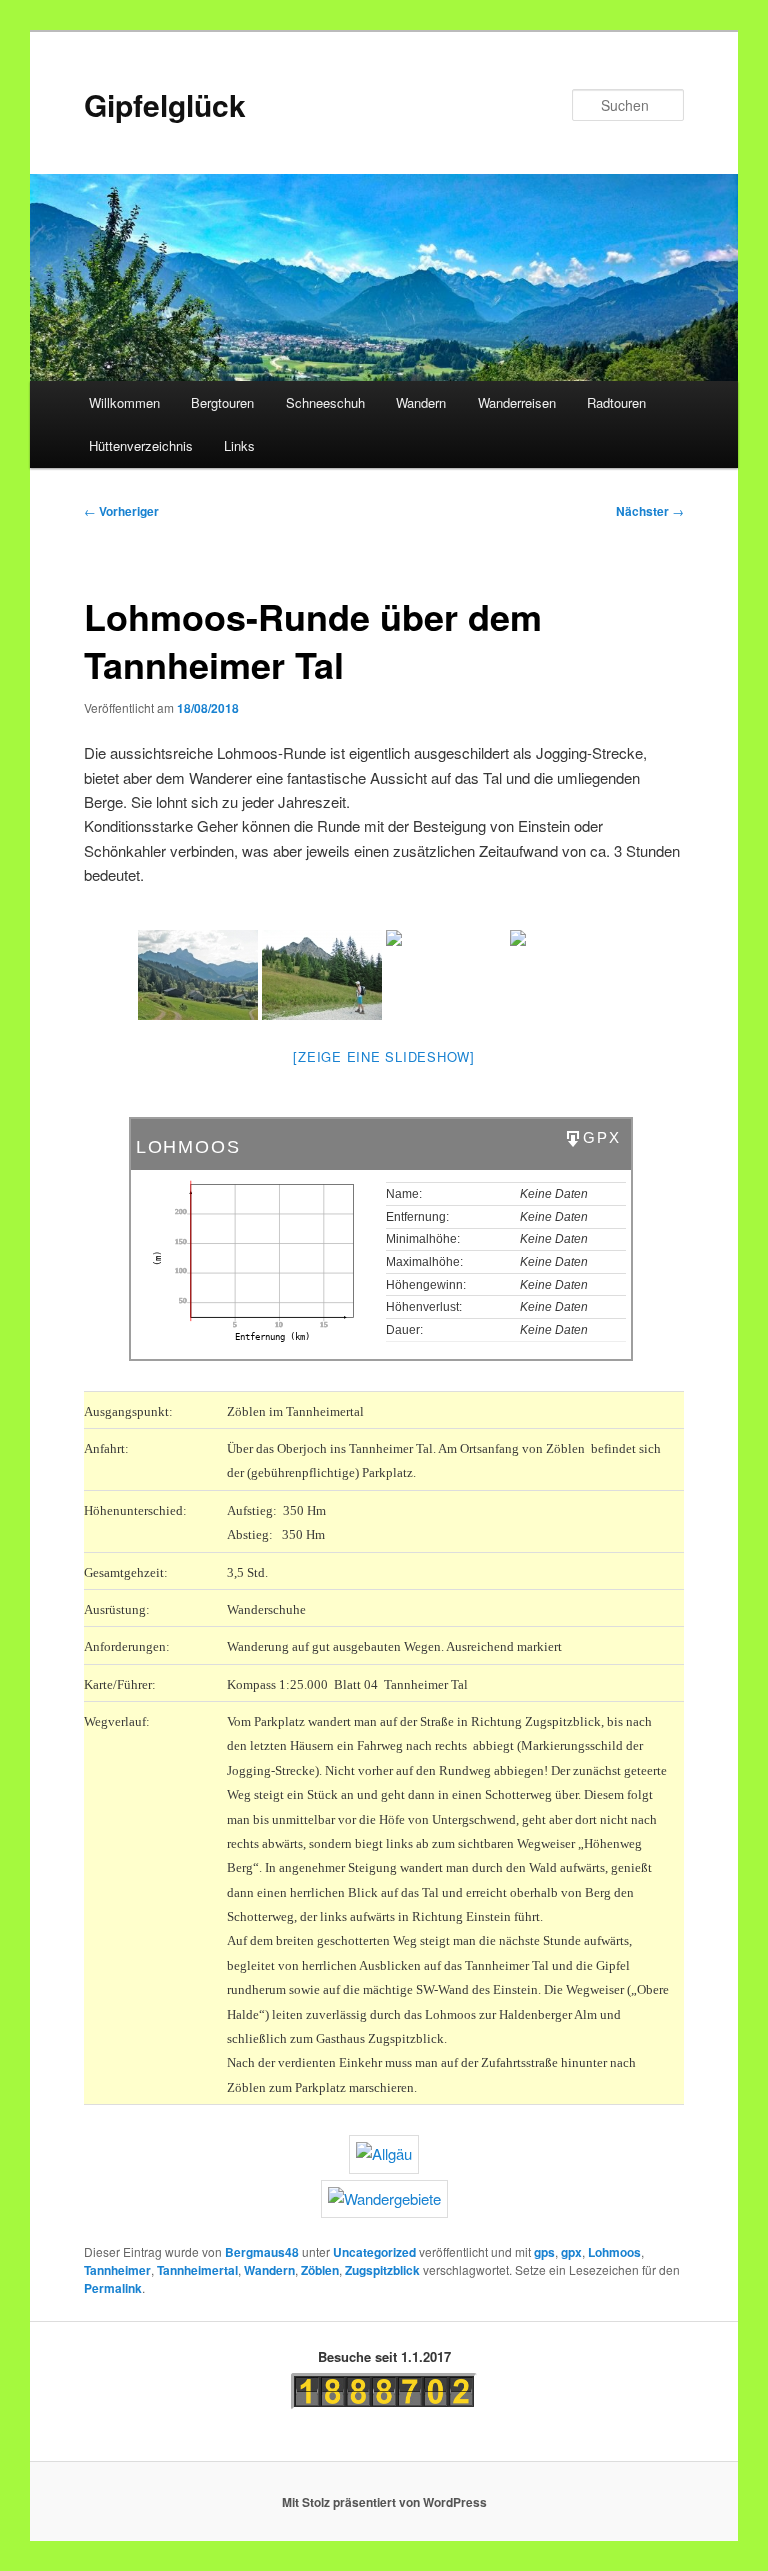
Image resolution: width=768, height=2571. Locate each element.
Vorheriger (121, 511)
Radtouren (616, 402)
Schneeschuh (325, 402)
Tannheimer (117, 2270)
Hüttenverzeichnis (141, 445)
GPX (601, 1137)
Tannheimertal (197, 2270)
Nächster (650, 511)
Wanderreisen (517, 402)
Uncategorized (374, 2252)
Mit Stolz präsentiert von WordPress (384, 2502)
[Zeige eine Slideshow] (384, 1056)
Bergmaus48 (262, 2252)
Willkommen (124, 402)
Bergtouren (222, 402)
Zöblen (320, 2270)
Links (239, 445)
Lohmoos (614, 2252)
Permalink (113, 2288)
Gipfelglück (165, 104)
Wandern (421, 402)
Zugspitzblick (382, 2270)
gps (544, 2252)
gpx (571, 2252)
